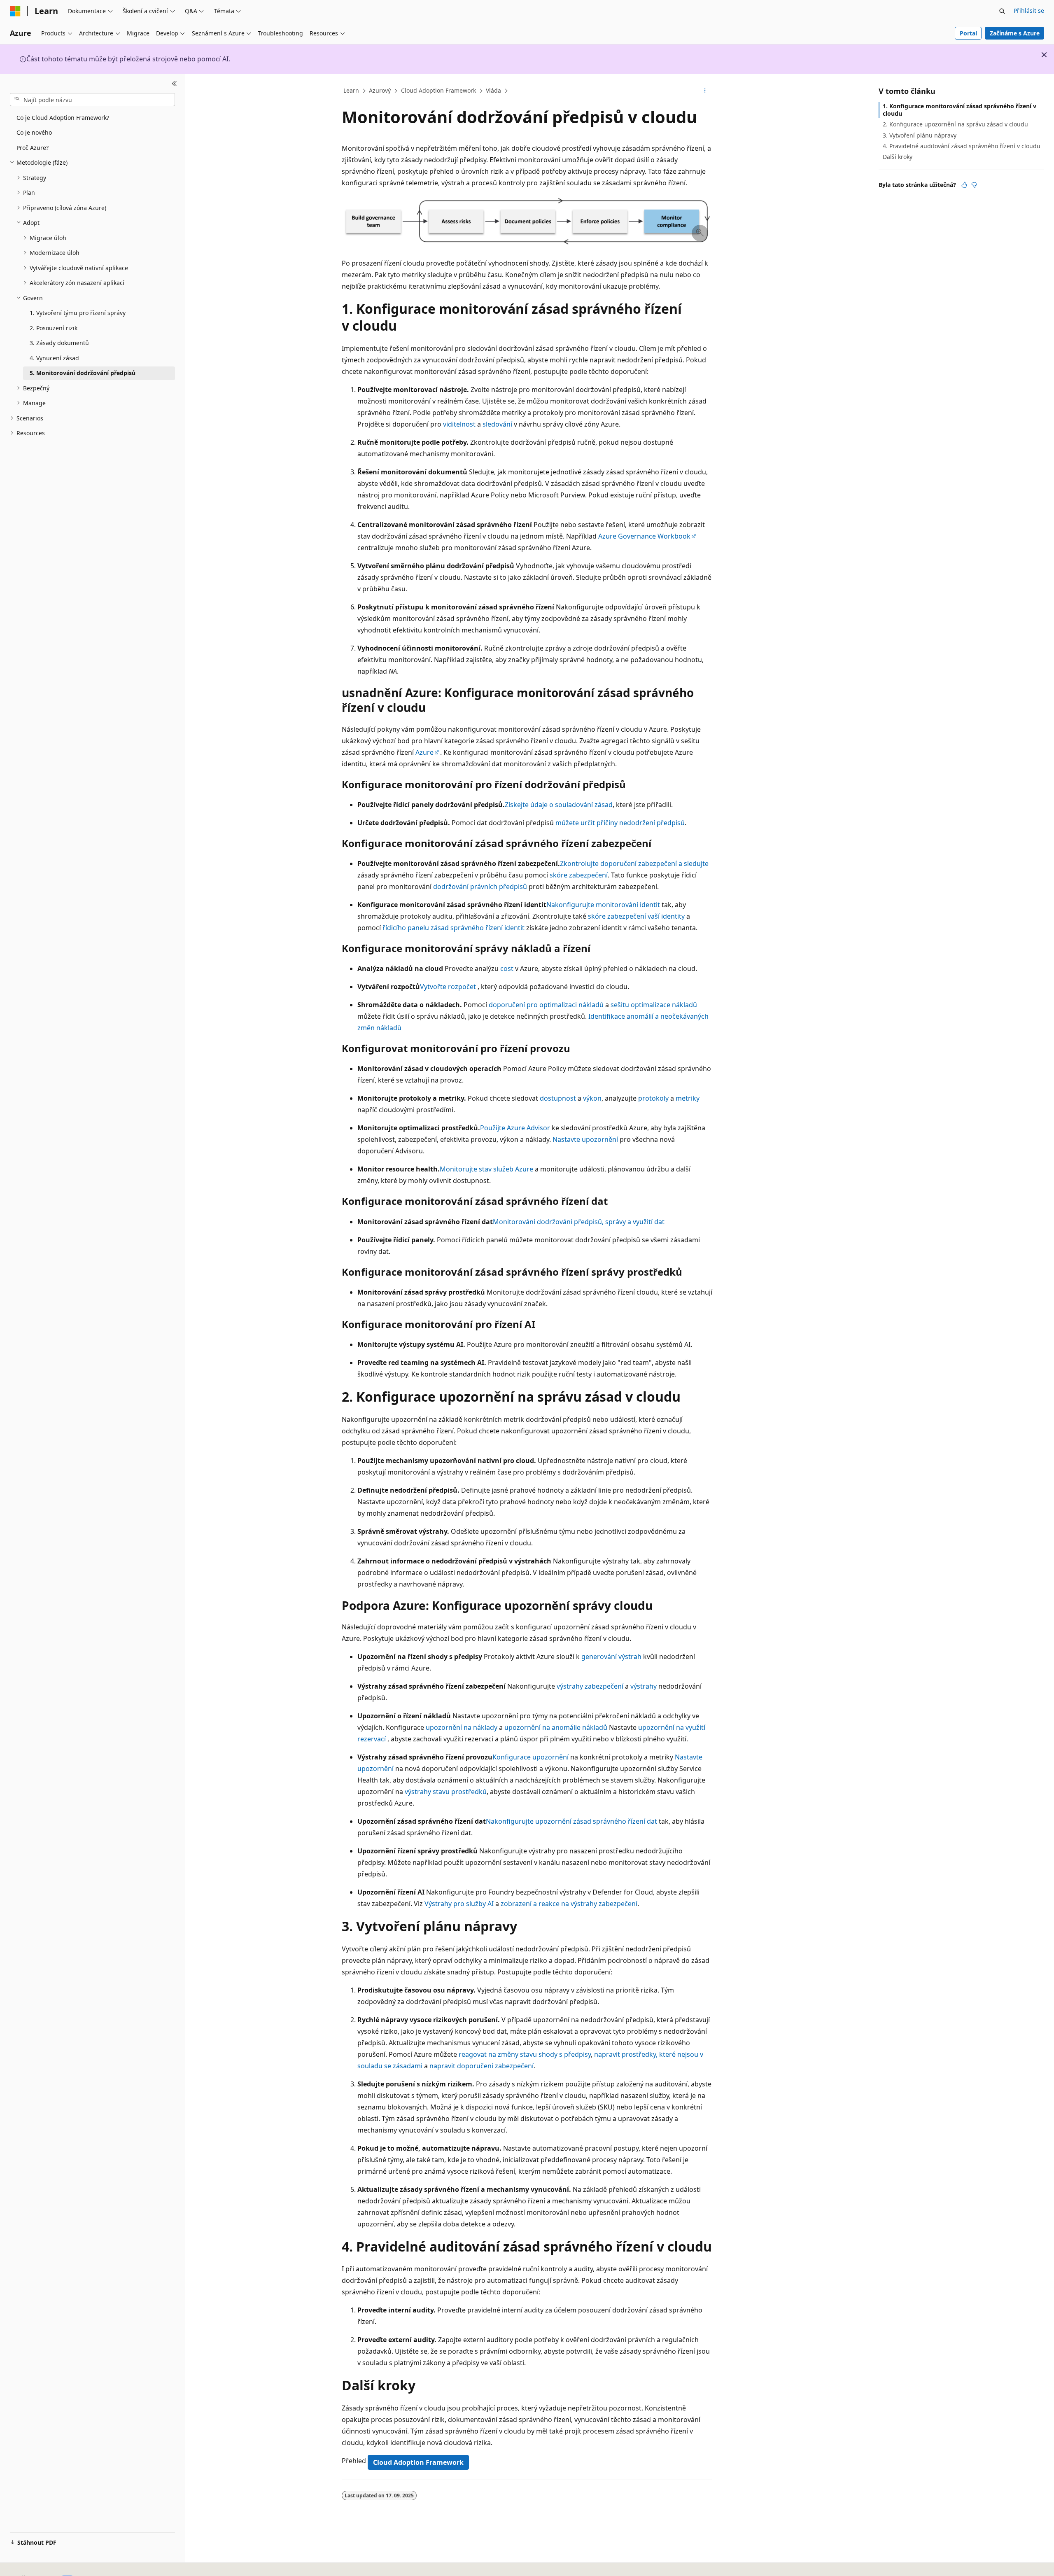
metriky (688, 1098)
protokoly (653, 1098)
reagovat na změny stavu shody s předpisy (525, 2054)
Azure (424, 752)
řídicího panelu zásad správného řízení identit (454, 928)
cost (507, 968)
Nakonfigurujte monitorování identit (603, 905)
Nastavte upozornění (585, 1139)
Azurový (380, 90)
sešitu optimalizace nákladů (654, 1005)
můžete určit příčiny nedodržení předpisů (620, 823)
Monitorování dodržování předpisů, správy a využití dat (579, 1222)
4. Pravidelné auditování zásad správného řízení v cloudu (962, 146)
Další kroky (898, 157)
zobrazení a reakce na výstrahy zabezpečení (569, 1904)
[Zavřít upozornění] (1044, 55)
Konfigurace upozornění (530, 1757)
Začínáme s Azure (1015, 33)
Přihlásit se (1029, 10)
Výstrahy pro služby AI (459, 1904)
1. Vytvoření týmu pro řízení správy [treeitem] (78, 313)
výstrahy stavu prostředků (446, 1792)
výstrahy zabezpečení (590, 1686)
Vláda (493, 90)
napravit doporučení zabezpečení (482, 2066)
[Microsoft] (15, 11)
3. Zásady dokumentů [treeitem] (59, 343)
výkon (592, 1098)
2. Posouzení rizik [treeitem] (54, 328)
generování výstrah (611, 1657)
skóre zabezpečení (579, 875)
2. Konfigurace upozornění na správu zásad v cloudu (955, 124)
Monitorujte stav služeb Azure (486, 1169)
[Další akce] (705, 91)
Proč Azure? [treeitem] (33, 148)
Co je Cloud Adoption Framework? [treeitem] (63, 118)
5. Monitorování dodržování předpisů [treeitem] (83, 373)
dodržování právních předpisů (480, 887)
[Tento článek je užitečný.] (964, 185)
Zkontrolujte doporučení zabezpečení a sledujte (634, 863)
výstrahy (644, 1686)
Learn (351, 90)
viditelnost (459, 424)
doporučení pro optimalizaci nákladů (546, 1005)
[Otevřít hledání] (1002, 11)
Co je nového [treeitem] (34, 132)
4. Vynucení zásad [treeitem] (54, 358)
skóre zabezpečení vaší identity (636, 916)
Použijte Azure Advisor (515, 1128)
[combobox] (92, 100)
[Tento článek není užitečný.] (974, 185)
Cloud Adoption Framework (438, 90)
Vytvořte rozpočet (448, 987)
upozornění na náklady (462, 1727)
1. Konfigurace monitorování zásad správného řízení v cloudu (960, 110)
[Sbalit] (174, 84)
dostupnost (558, 1098)
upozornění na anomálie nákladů (556, 1727)
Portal (968, 33)
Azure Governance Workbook (644, 536)
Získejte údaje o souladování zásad (559, 805)
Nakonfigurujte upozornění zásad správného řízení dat (571, 1821)
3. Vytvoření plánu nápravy (920, 135)
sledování (497, 424)
